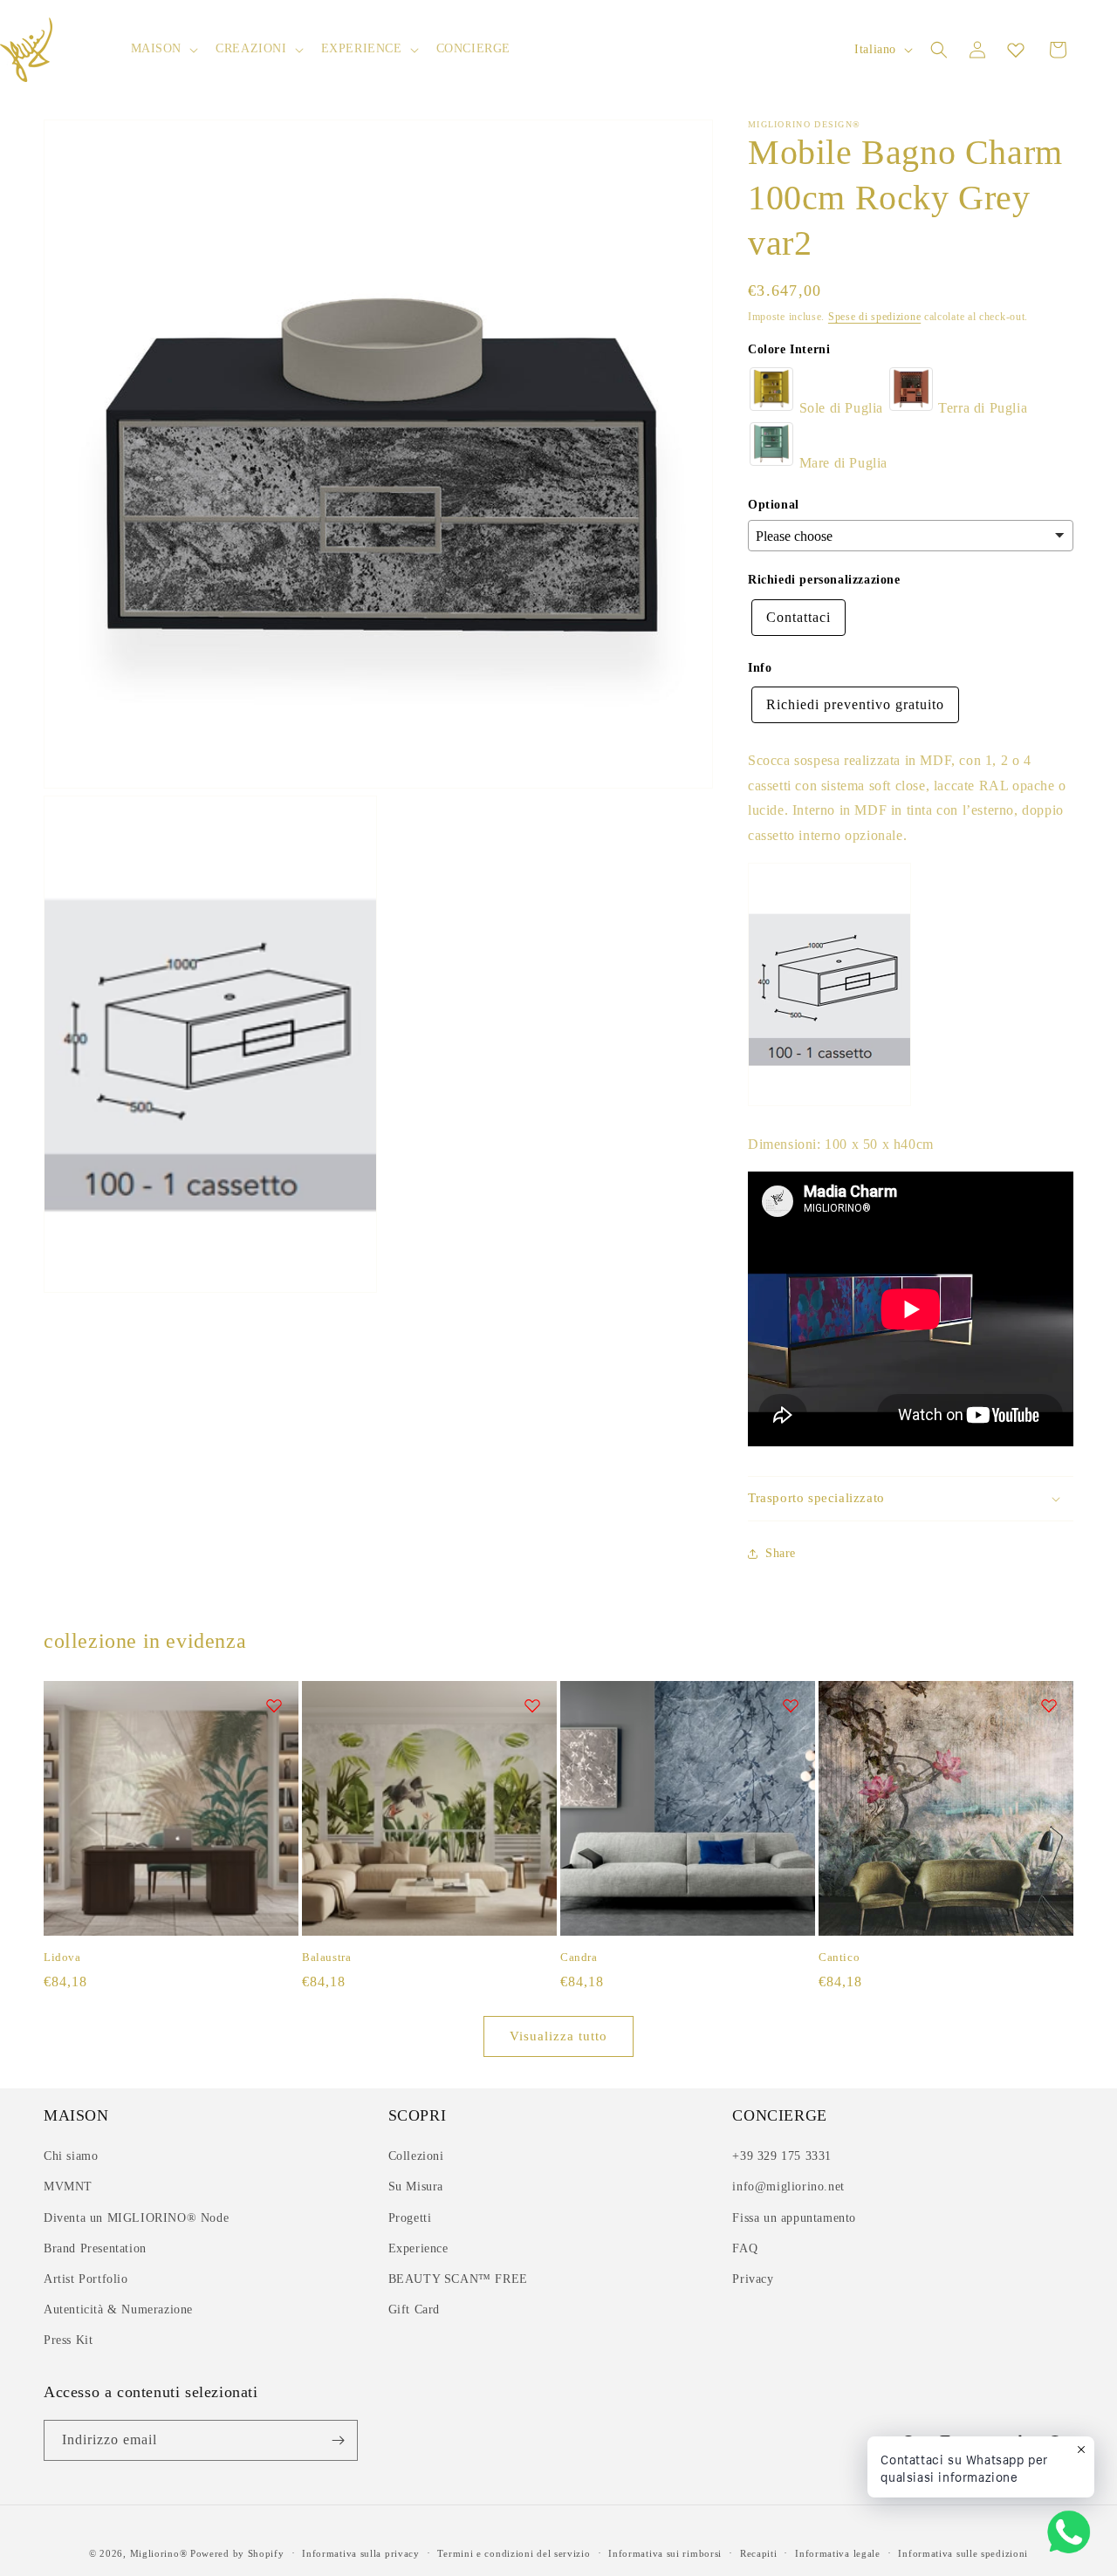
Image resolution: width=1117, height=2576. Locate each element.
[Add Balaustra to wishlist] (532, 1705)
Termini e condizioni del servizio (514, 2553)
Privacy (753, 2279)
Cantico (839, 1957)
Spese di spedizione (874, 317)
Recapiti (759, 2553)
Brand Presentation (95, 2248)
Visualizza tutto (558, 2036)
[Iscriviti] (338, 2440)
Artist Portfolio (86, 2279)
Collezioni (416, 2156)
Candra (579, 1957)
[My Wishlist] (1016, 50)
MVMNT (68, 2187)
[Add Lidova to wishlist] (274, 1705)
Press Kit (68, 2340)
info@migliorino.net (788, 2187)
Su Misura (416, 2187)
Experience (418, 2248)
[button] (163, 49)
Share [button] (781, 1553)
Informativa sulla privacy (361, 2553)
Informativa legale (838, 2553)
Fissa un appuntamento (794, 2218)
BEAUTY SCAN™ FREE (458, 2279)
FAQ (745, 2248)
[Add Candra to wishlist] (791, 1705)
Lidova (62, 1957)
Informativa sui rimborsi (665, 2553)
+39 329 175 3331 (782, 2156)
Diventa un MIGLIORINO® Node (136, 2218)
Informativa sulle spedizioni (963, 2553)
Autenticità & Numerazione (118, 2310)
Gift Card (414, 2310)
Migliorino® (159, 2553)
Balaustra (326, 1957)
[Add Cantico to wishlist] (1049, 1705)
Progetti (410, 2218)
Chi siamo (71, 2156)
